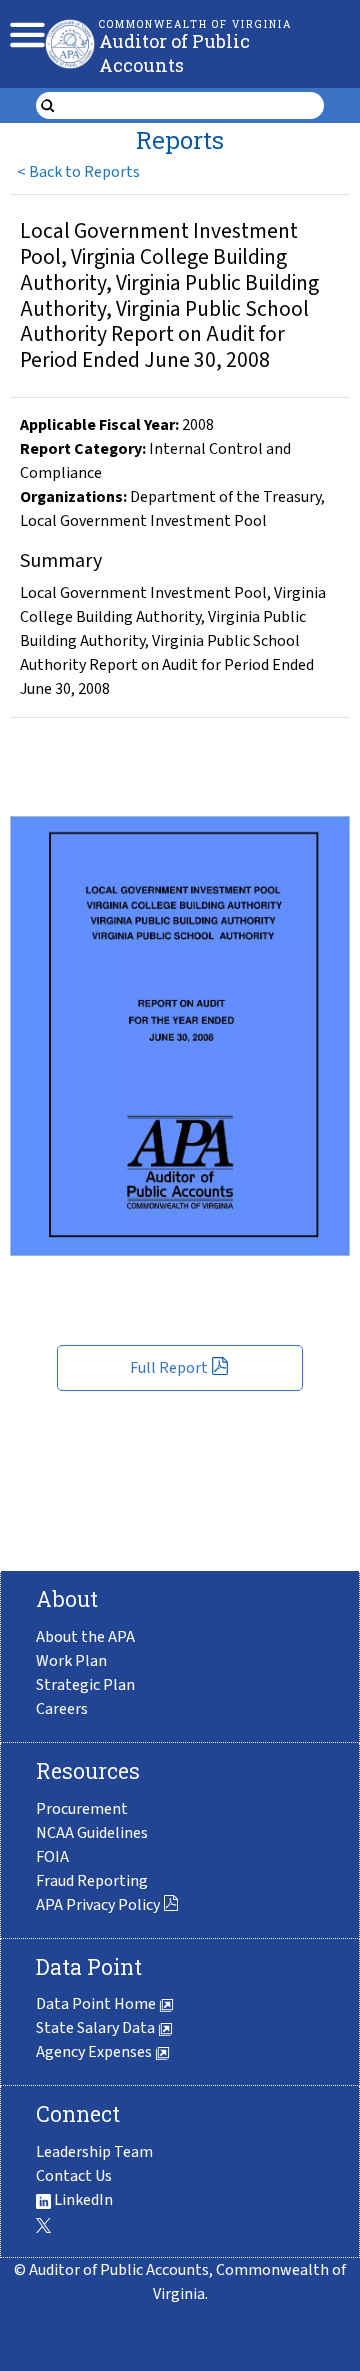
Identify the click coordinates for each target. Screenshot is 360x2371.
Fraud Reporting (92, 1881)
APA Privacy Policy (98, 1905)
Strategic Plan (85, 1685)
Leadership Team (94, 2152)
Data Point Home (97, 2004)
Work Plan (71, 1661)
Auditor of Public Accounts (174, 53)
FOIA (52, 1857)
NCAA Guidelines (92, 1833)
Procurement (82, 1809)
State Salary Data (97, 2028)
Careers (62, 1709)
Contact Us (74, 2176)
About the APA (85, 1637)
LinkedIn (82, 2200)
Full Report (169, 1368)
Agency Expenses (95, 2052)
